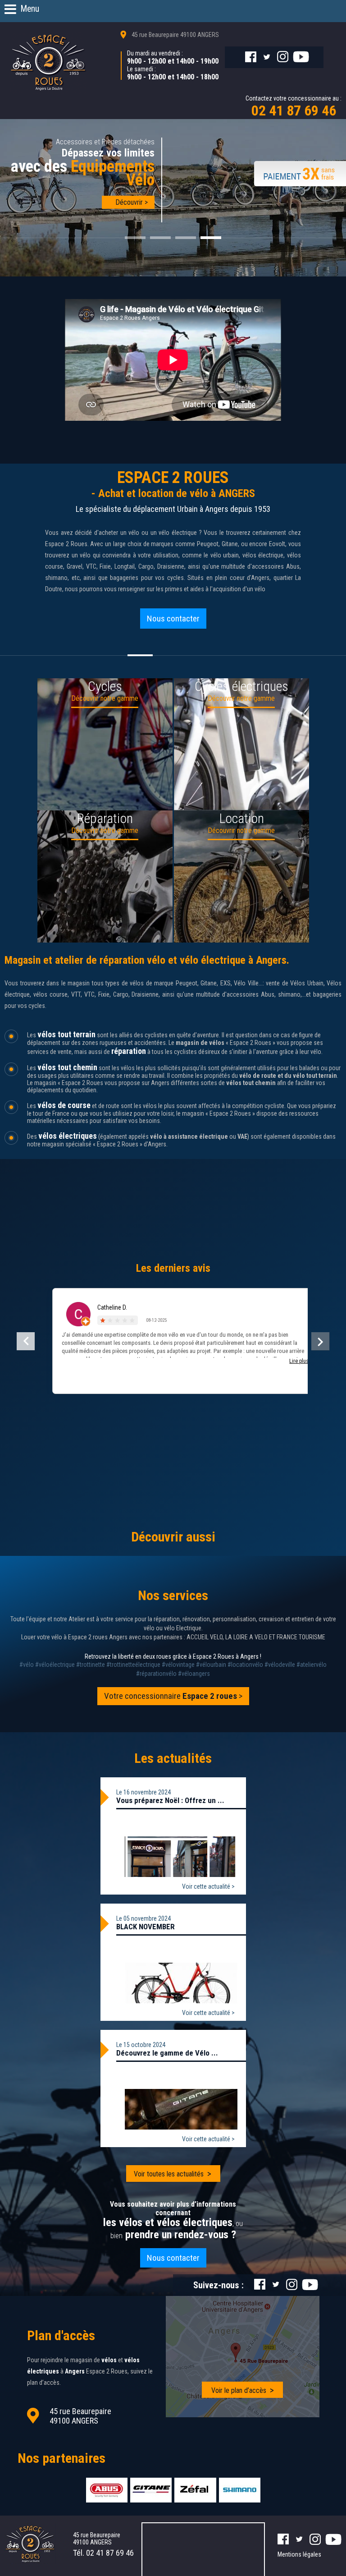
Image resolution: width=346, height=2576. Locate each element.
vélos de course (64, 1105)
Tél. (103, 2553)
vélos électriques (68, 1136)
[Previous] (26, 1341)
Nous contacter (173, 619)
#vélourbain (211, 1665)
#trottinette (91, 1665)
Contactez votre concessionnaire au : (294, 107)
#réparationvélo (156, 1674)
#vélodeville (280, 1665)
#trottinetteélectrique (133, 1665)
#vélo (27, 1665)
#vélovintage (178, 1665)
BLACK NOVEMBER (146, 1927)
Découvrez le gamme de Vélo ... (167, 2053)
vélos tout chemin (67, 1067)
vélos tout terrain (66, 1034)
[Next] (320, 1341)
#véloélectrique (55, 1665)
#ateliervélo (312, 1665)
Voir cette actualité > (208, 1886)
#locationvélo (245, 1665)
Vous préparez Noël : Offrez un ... (170, 1800)
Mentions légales (299, 2554)
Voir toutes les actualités (169, 2174)
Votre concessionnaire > (173, 1696)
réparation (129, 1051)
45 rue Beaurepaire (175, 35)
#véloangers (194, 1674)
